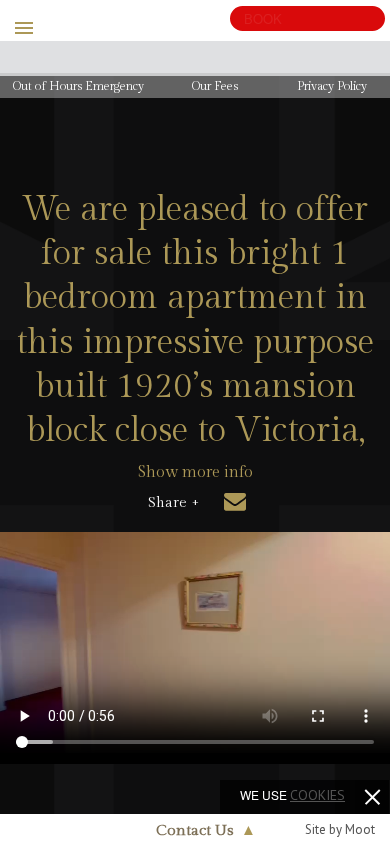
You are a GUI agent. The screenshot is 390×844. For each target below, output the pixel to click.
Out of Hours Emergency (78, 86)
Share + (173, 503)
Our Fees (215, 86)
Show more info (195, 472)
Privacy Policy (332, 86)
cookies (317, 795)
